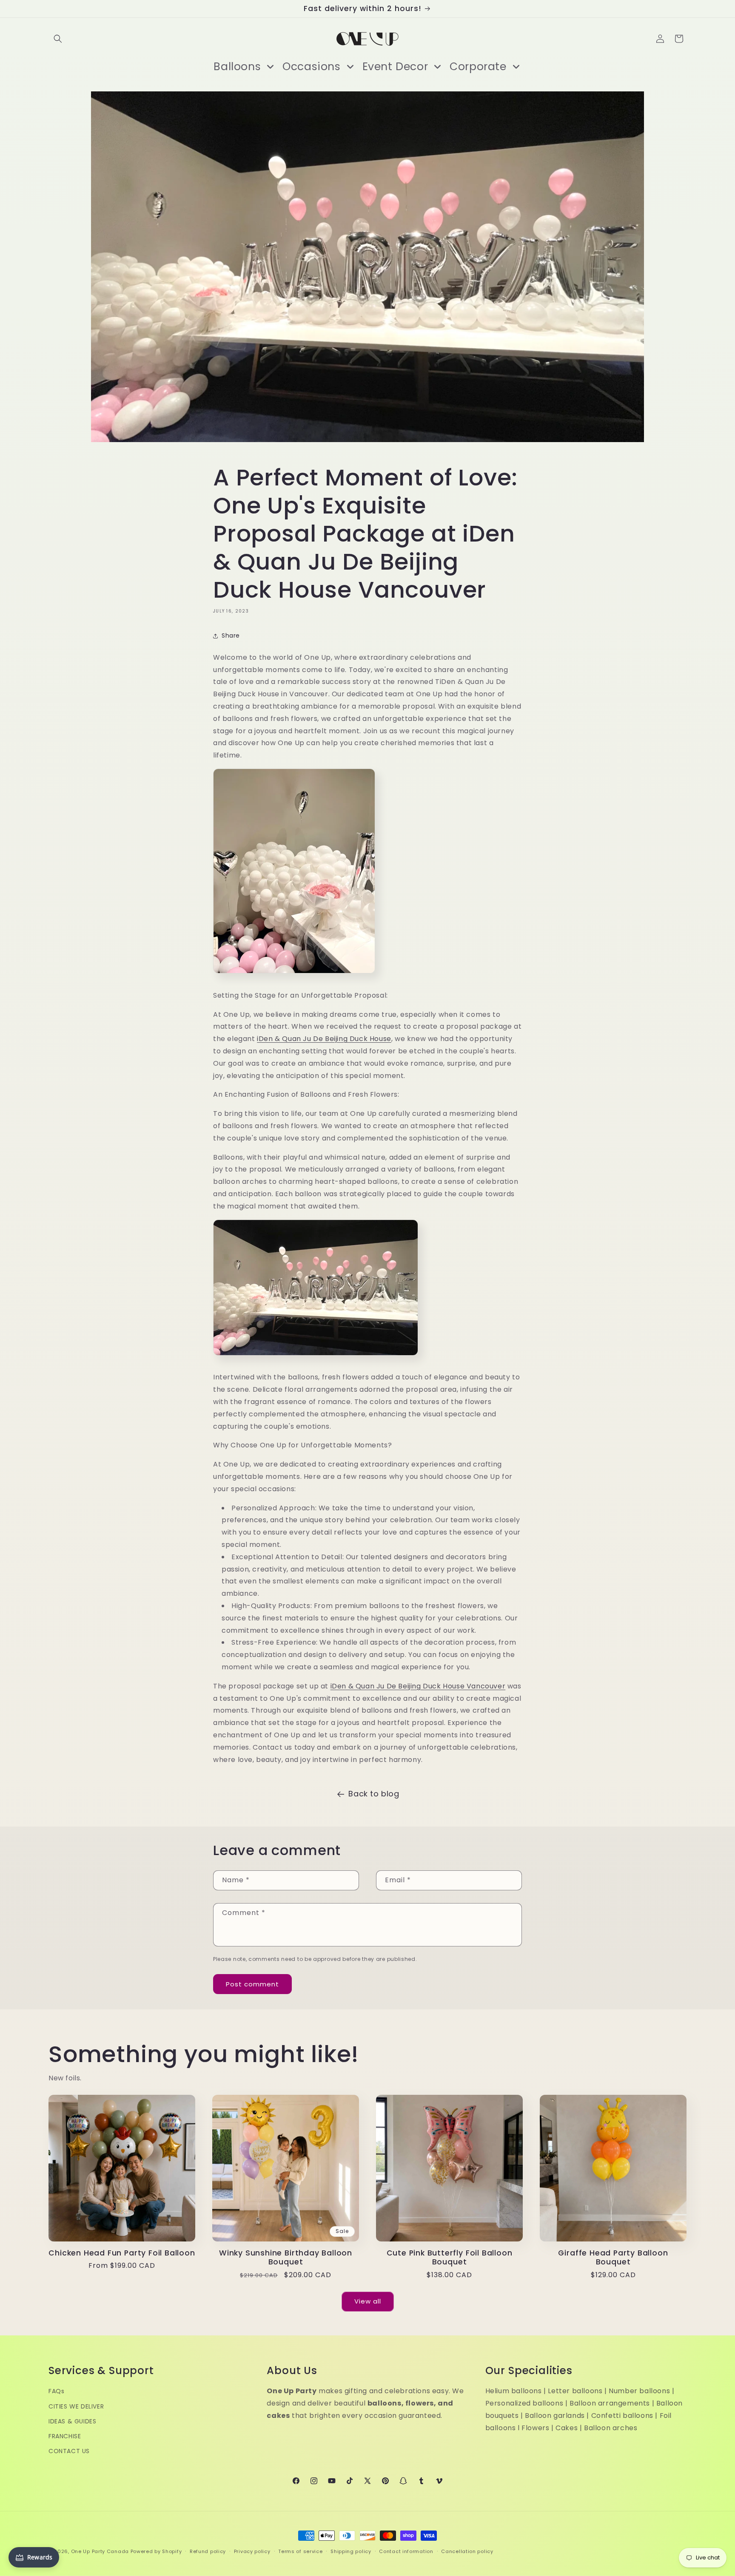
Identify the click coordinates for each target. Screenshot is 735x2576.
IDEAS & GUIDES (72, 2421)
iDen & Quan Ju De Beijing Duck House (324, 1039)
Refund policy (208, 2551)
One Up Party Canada (100, 2551)
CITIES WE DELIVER (76, 2406)
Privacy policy (252, 2551)
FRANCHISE (65, 2437)
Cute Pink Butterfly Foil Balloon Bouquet (450, 2258)
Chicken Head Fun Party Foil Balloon (122, 2253)
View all (368, 2302)
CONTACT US (69, 2451)
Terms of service (300, 2551)
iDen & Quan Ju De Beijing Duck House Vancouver (418, 1686)
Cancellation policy (467, 2551)
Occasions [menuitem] (311, 67)
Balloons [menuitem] (237, 67)
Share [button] (231, 635)
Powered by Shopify (156, 2551)
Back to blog (374, 1794)
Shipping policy (351, 2551)
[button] (58, 39)
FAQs (56, 2392)
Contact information (406, 2551)
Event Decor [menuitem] (395, 67)
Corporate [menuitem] (478, 67)
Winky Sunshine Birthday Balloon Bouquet (286, 2258)
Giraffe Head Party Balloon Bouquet (613, 2258)
